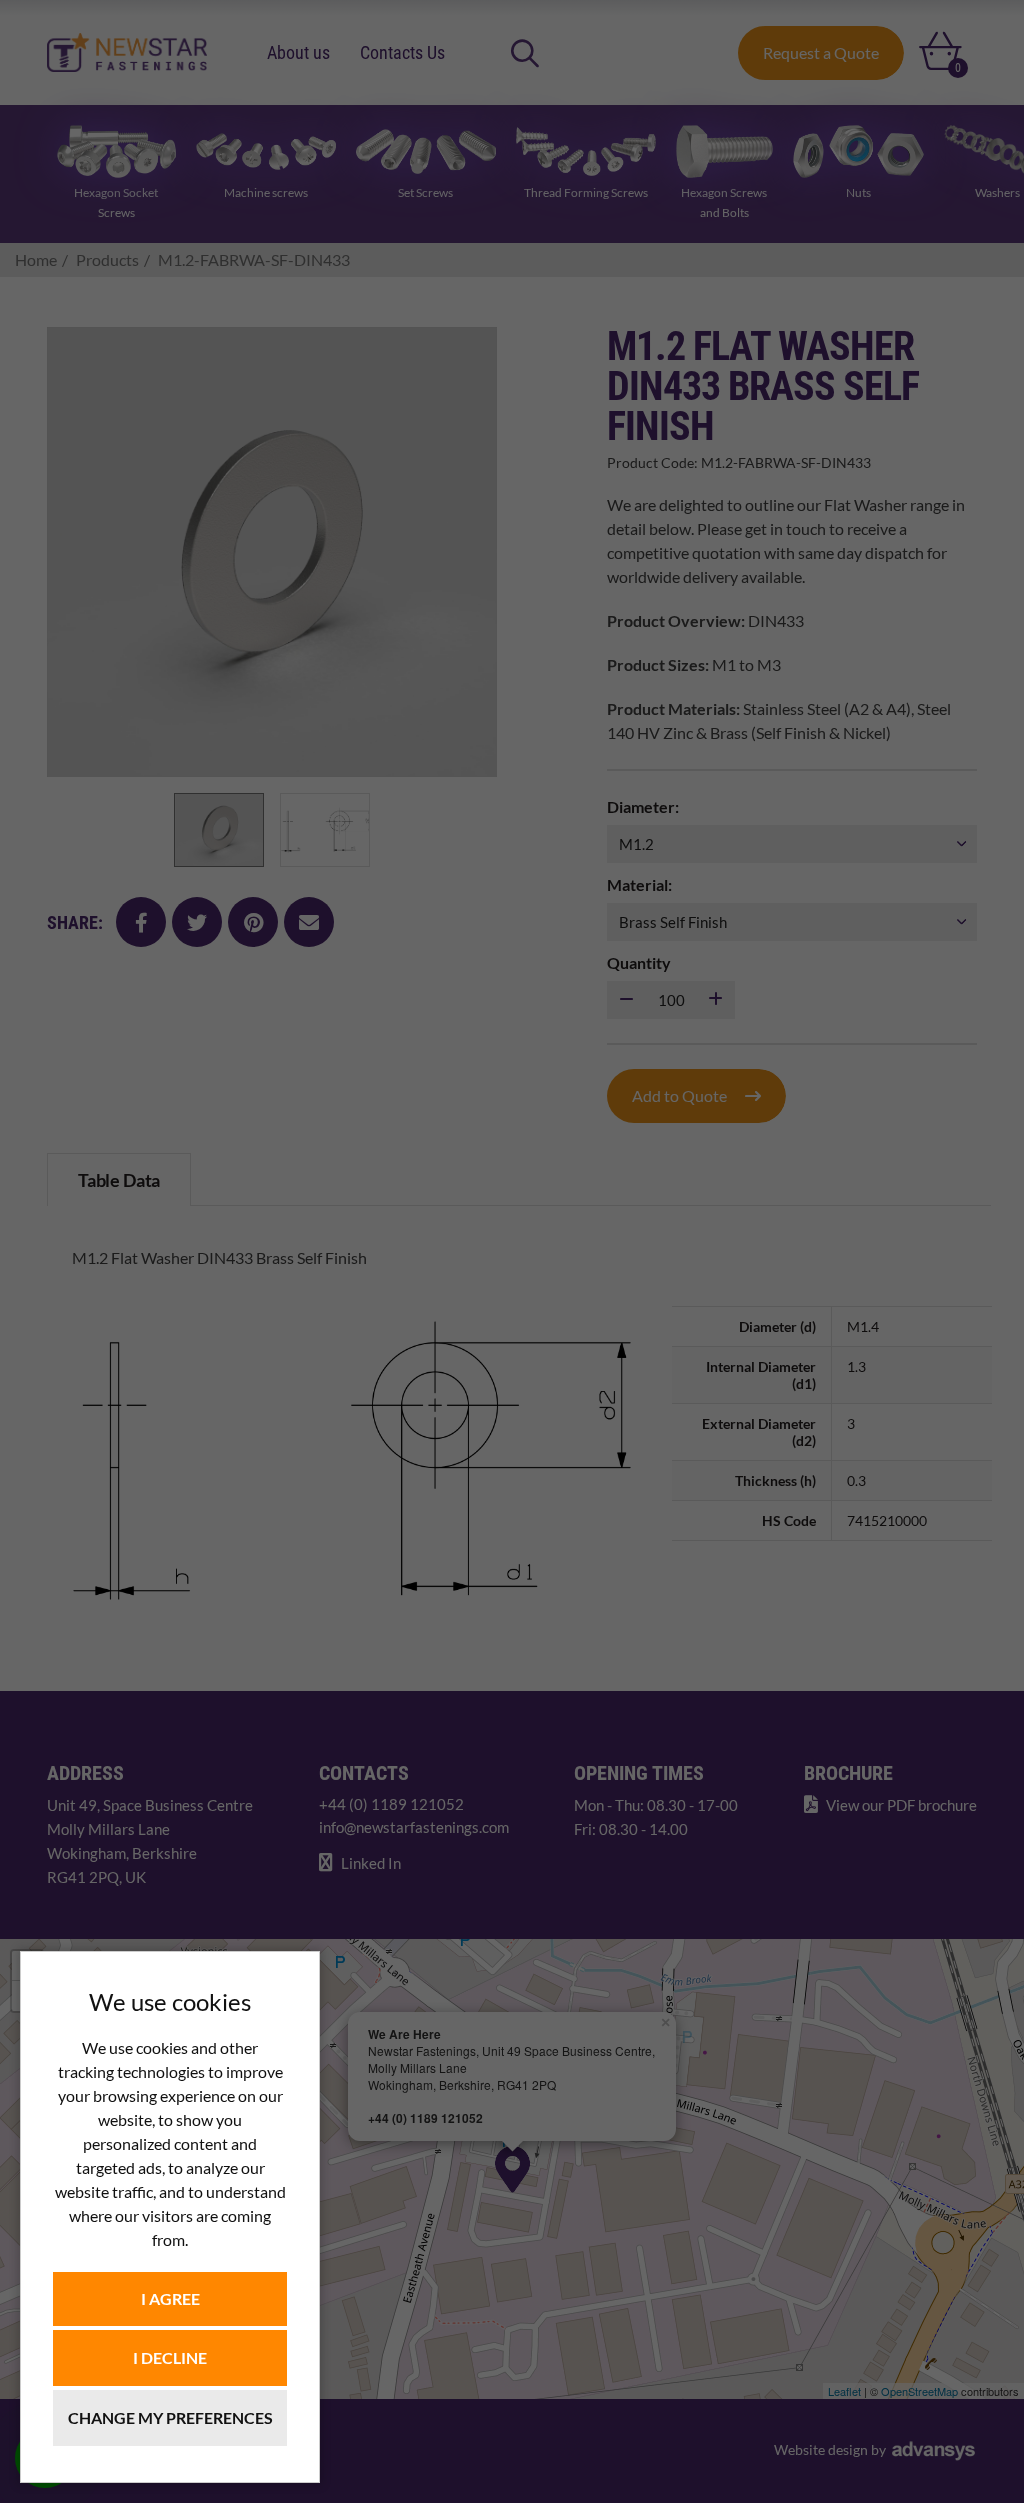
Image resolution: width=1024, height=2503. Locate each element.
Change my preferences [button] (170, 2417)
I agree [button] (170, 2298)
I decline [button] (170, 2357)
